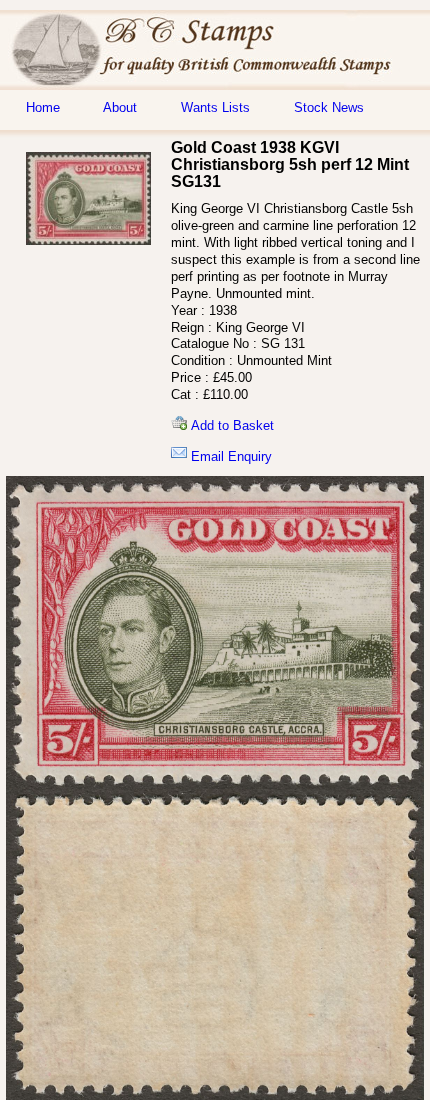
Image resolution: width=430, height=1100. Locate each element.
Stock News (329, 107)
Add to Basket (230, 425)
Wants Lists (215, 107)
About (120, 107)
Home (43, 107)
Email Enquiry (229, 456)
